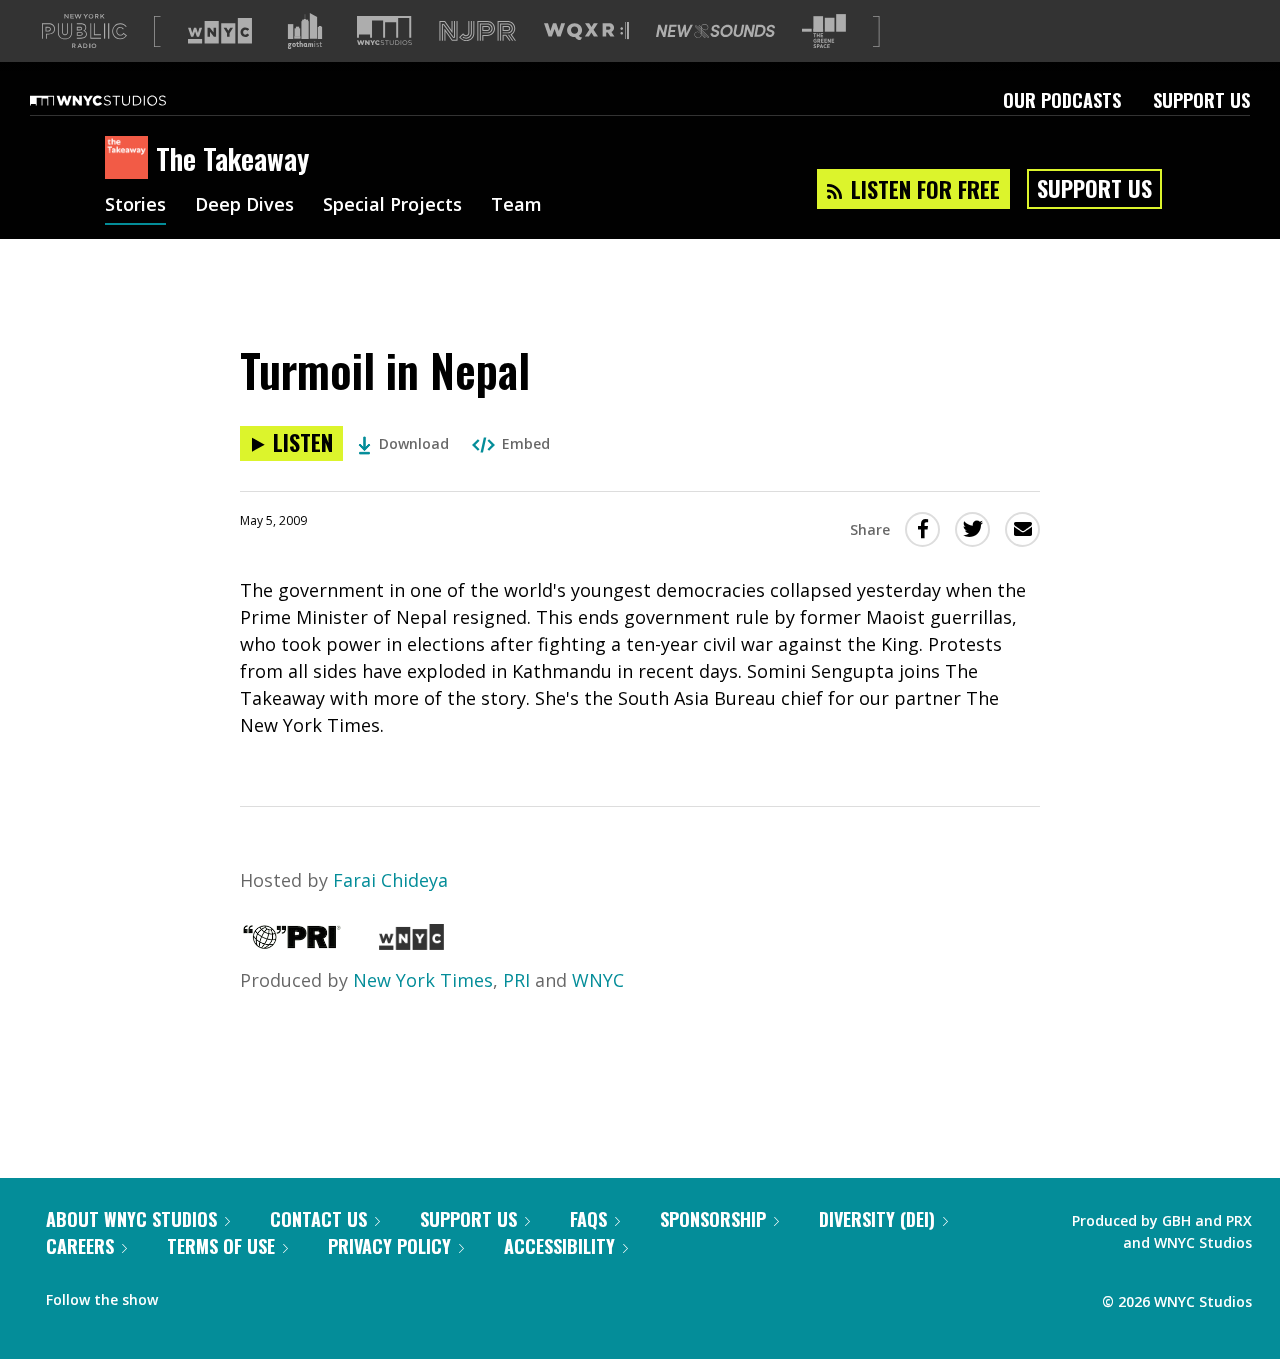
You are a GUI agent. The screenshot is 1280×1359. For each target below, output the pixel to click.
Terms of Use (221, 1246)
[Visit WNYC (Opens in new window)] (220, 31)
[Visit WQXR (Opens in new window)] (586, 31)
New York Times (423, 980)
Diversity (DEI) (877, 1219)
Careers (80, 1246)
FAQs (588, 1219)
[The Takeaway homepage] (130, 159)
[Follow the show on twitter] (226, 1295)
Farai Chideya (390, 880)
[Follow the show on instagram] (264, 1295)
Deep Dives (244, 206)
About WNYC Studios (131, 1219)
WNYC (598, 980)
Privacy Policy (389, 1246)
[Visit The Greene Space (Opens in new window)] (824, 31)
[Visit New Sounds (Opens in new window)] (715, 31)
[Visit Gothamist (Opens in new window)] (305, 31)
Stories (135, 206)
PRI (516, 980)
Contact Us (318, 1219)
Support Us (1201, 100)
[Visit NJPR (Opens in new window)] (477, 31)
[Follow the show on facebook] (187, 1295)
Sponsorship (713, 1219)
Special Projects (392, 206)
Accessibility (559, 1246)
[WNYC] (411, 943)
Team (516, 206)
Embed (526, 443)
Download (414, 443)
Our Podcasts (1062, 100)
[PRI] (292, 943)
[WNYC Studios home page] (123, 100)
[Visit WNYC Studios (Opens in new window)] (384, 30)
